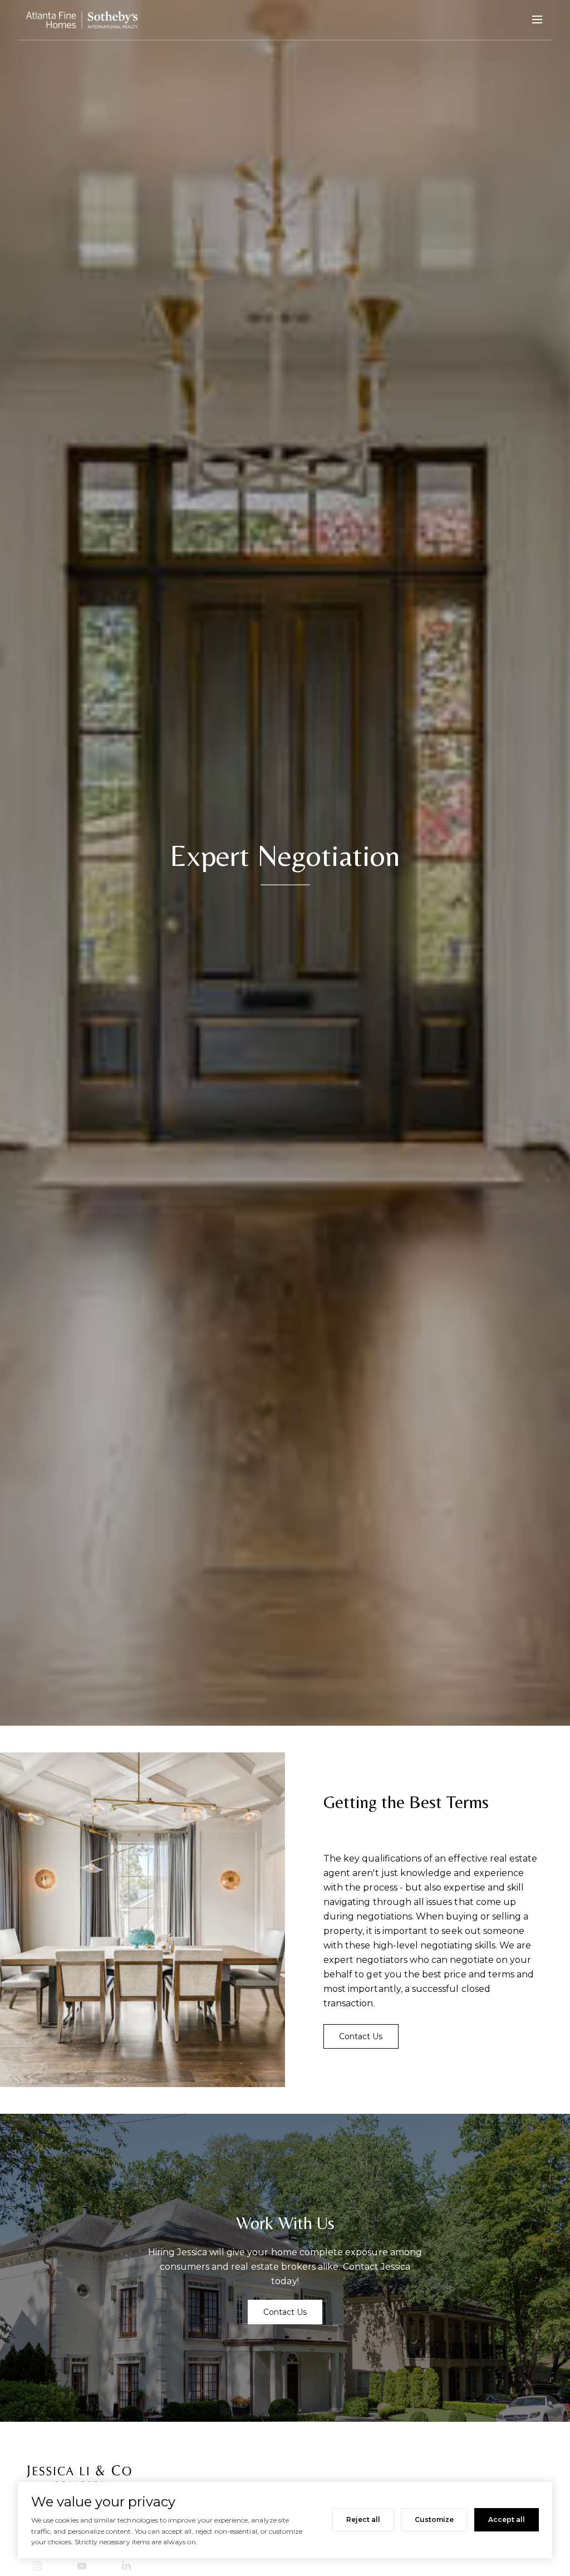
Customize (434, 2519)
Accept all (507, 2519)
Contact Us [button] (361, 2036)
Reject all (363, 2519)
